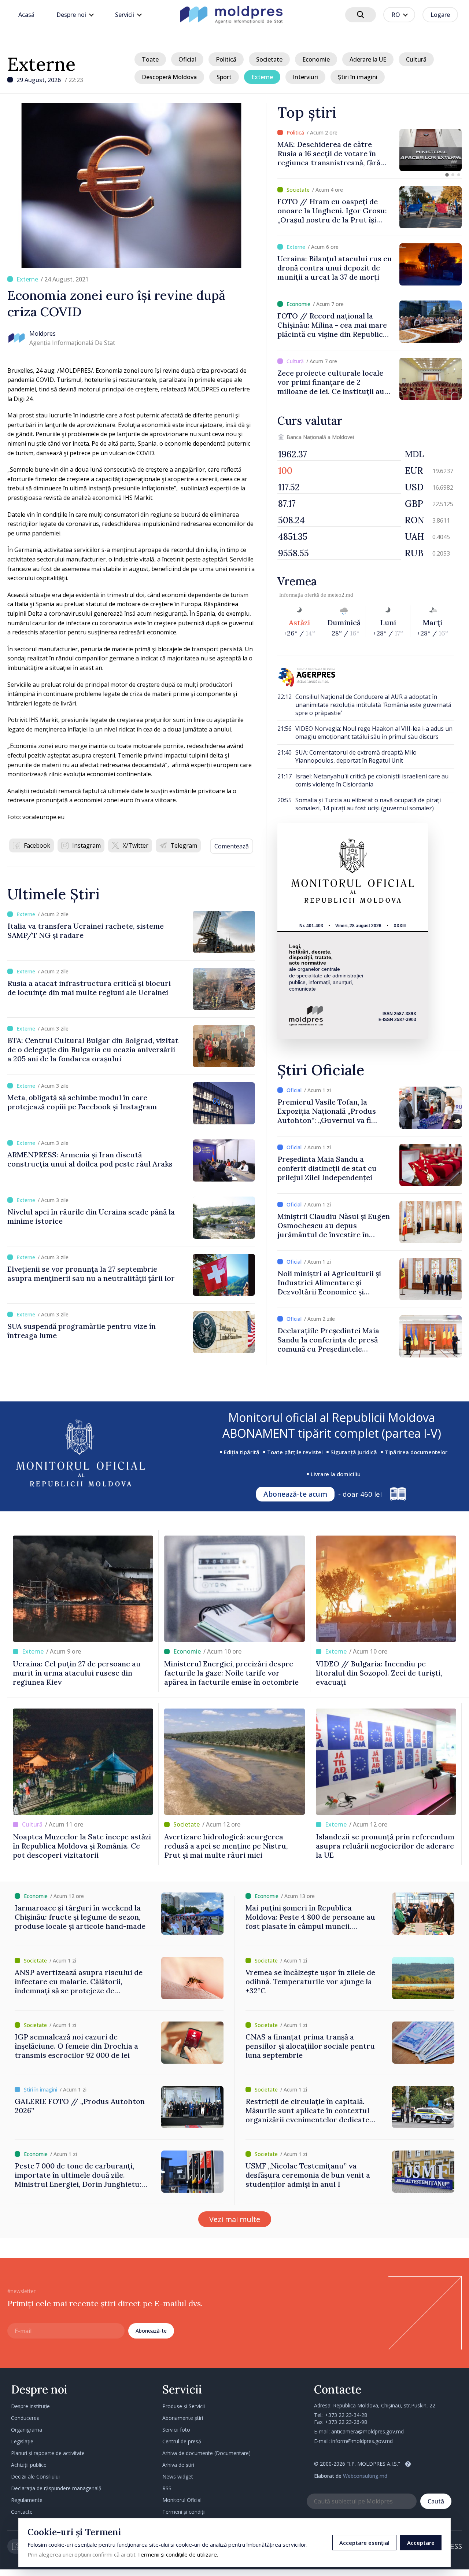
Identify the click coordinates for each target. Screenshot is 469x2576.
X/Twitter (136, 845)
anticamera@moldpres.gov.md (368, 2431)
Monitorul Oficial (182, 2500)
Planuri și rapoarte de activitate (48, 2453)
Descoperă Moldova (169, 77)
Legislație (22, 2441)
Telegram (184, 845)
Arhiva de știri (178, 2465)
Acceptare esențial (364, 2543)
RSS (167, 2488)
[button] (447, 175)
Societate (269, 59)
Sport (224, 77)
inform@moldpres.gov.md (362, 2441)
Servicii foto (176, 2430)
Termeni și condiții (184, 2512)
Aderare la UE (368, 59)
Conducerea (25, 2418)
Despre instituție (30, 2406)
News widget (178, 2477)
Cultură (416, 59)
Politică (226, 59)
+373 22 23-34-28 (346, 2415)
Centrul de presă (182, 2441)
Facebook (37, 845)
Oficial (187, 59)
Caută (436, 2501)
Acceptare (421, 2543)
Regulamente (27, 2500)
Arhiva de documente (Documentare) (206, 2453)
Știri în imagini (358, 77)
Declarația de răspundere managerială (56, 2488)
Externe (41, 64)
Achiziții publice (29, 2465)
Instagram (86, 845)
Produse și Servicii (184, 2406)
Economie (316, 59)
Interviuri (305, 77)
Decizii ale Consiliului (35, 2477)
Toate (150, 59)
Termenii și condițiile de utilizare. (178, 2554)
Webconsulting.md (365, 2476)
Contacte (22, 2512)
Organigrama (27, 2430)
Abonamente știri (183, 2418)
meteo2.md (340, 595)
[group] (370, 150)
